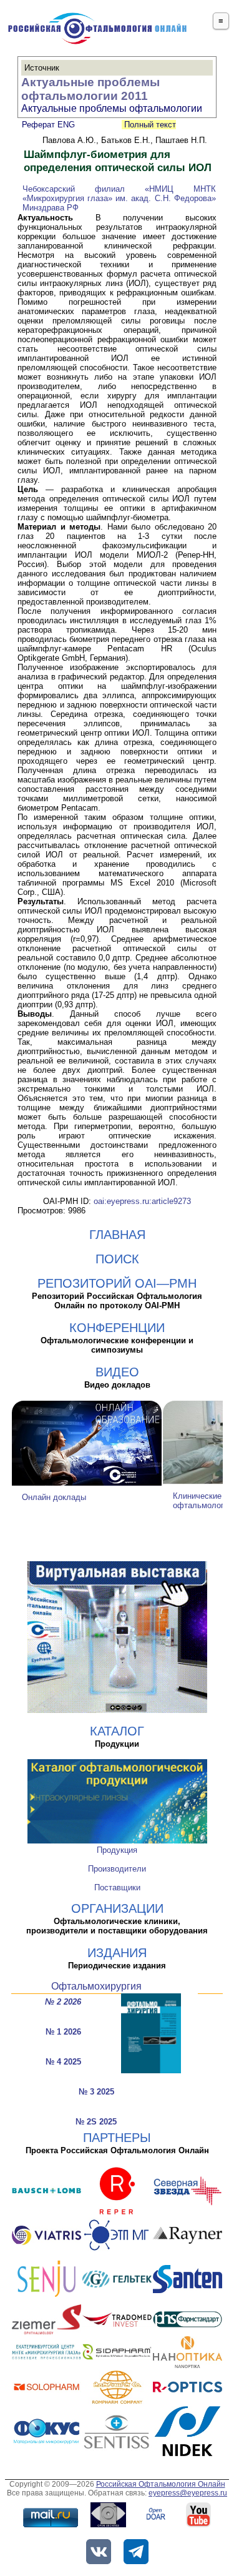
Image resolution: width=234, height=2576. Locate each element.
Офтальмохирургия (96, 1986)
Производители (117, 1869)
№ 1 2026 (63, 2032)
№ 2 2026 (63, 2002)
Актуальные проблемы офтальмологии (112, 108)
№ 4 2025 (63, 2062)
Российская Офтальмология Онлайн (161, 2484)
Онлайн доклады (54, 1497)
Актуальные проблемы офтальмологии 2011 (90, 89)
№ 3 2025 (96, 2092)
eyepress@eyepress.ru (188, 2493)
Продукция (117, 1850)
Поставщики (117, 1888)
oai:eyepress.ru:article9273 (142, 1201)
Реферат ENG (48, 125)
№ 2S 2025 (96, 2122)
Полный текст (149, 125)
